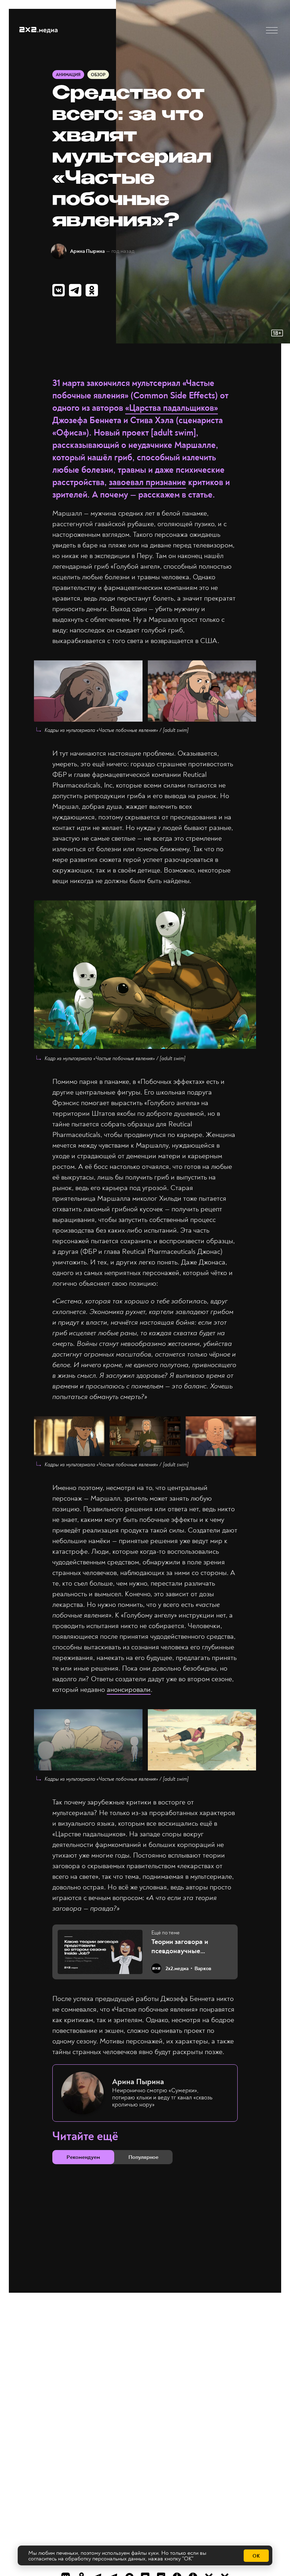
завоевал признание (147, 482)
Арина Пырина (87, 251)
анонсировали (129, 1690)
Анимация (68, 75)
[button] (272, 30)
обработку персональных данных (105, 2559)
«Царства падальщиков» (172, 408)
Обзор (98, 75)
